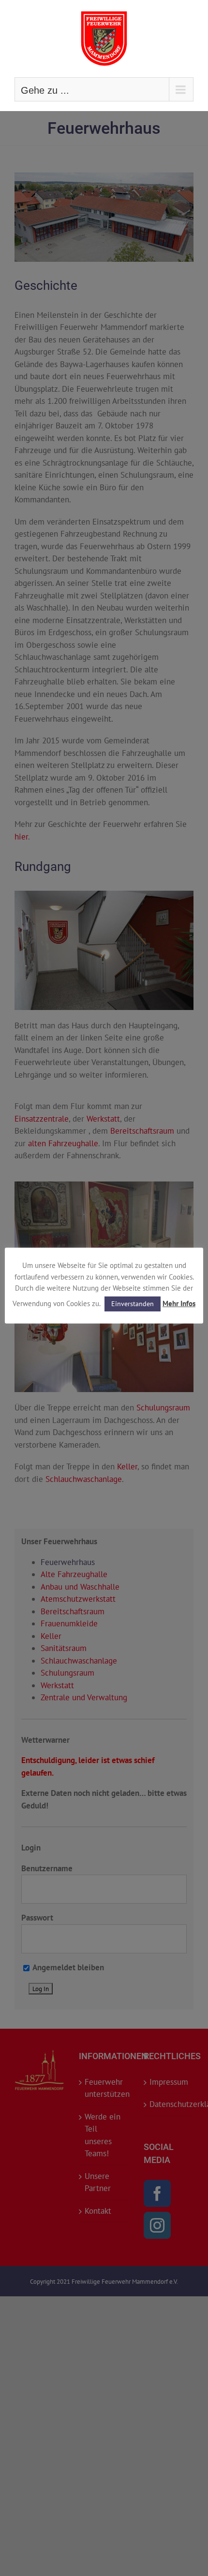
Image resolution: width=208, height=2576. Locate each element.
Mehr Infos (179, 1303)
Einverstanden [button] (133, 1304)
